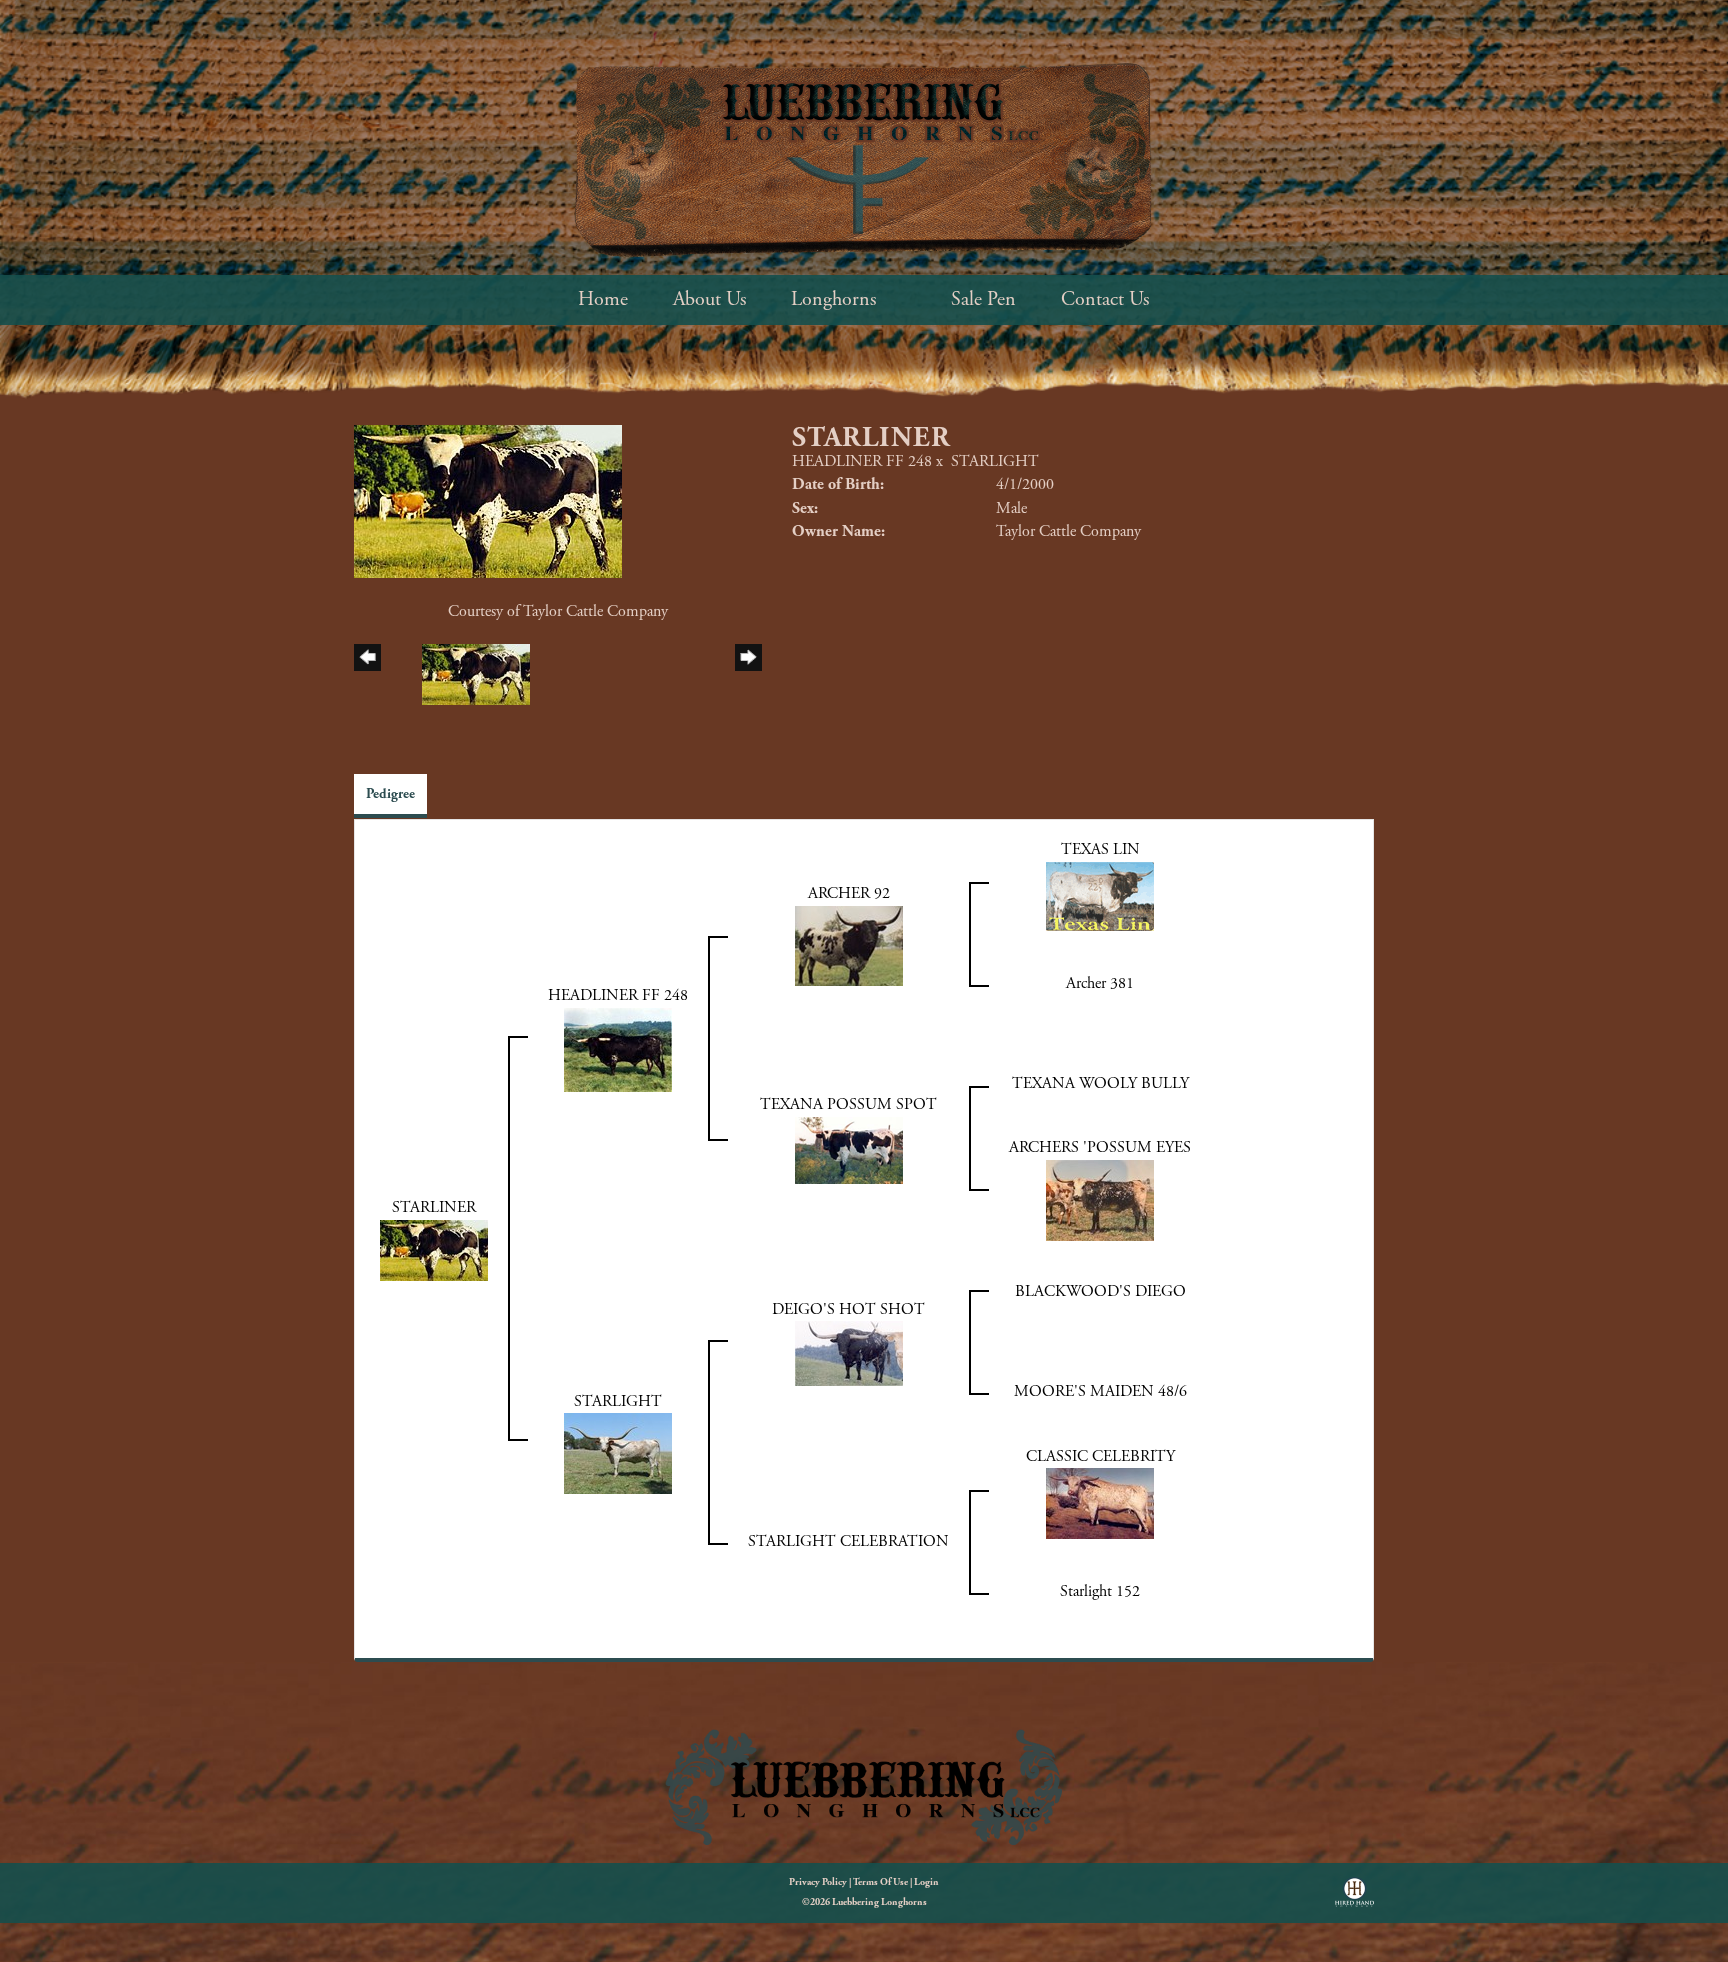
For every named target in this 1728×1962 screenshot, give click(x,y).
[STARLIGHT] (618, 1452)
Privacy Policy (818, 1882)
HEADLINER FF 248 (862, 461)
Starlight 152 (1100, 1591)
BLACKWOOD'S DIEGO (1100, 1291)
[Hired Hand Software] (1354, 1899)
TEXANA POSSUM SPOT (848, 1104)
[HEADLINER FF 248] (618, 1048)
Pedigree (390, 794)
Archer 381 (1100, 983)
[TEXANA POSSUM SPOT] (849, 1148)
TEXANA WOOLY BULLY (1100, 1083)
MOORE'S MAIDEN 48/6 (1100, 1391)
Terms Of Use (880, 1882)
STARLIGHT (995, 461)
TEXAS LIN (1100, 849)
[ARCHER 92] (849, 944)
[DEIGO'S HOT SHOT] (849, 1352)
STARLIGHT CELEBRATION (848, 1541)
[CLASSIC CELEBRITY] (1100, 1502)
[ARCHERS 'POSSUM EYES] (1100, 1198)
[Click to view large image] (488, 500)
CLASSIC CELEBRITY (1100, 1456)
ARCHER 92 (849, 893)
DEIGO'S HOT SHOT (848, 1309)
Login (926, 1882)
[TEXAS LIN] (1100, 894)
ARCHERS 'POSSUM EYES (1100, 1147)
